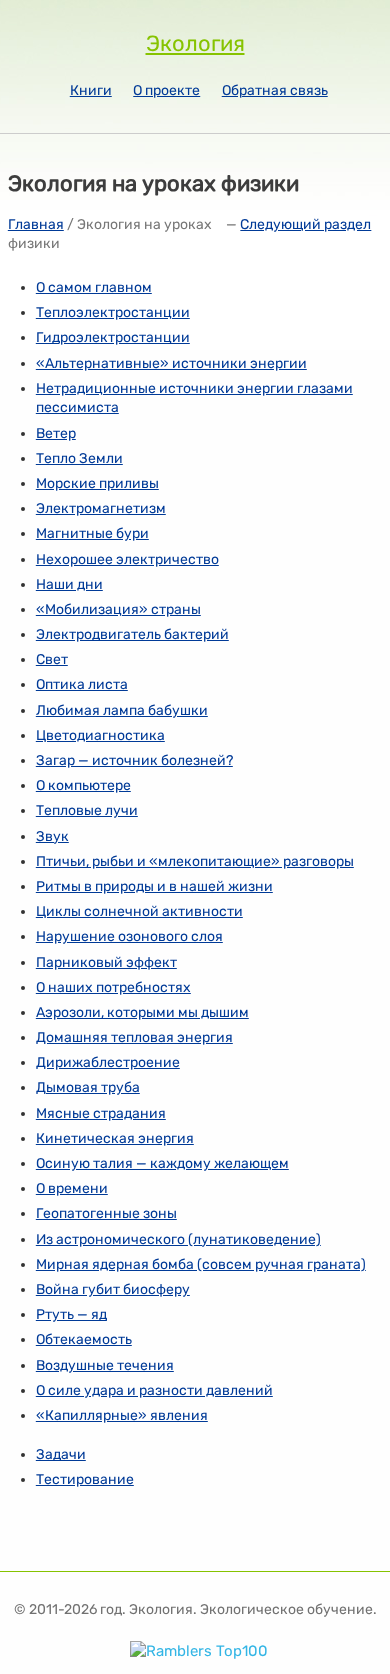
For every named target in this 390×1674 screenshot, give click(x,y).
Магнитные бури (92, 533)
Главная (36, 224)
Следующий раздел (305, 224)
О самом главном (94, 287)
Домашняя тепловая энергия (134, 1037)
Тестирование (85, 1479)
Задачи (61, 1454)
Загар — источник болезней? (134, 760)
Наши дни (69, 584)
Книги (91, 90)
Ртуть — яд (71, 1314)
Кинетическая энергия (115, 1138)
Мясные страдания (101, 1113)
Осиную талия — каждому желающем (162, 1163)
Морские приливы (97, 483)
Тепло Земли (79, 458)
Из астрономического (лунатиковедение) (178, 1239)
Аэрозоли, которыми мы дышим (142, 1012)
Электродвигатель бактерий (132, 634)
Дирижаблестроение (108, 1062)
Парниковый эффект (106, 962)
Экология (195, 43)
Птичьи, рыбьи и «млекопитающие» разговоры (195, 861)
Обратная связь (275, 90)
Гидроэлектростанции (113, 337)
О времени (72, 1188)
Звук (52, 836)
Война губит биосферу (113, 1289)
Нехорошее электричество (127, 559)
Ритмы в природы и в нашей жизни (154, 886)
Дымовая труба (88, 1087)
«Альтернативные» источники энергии (171, 363)
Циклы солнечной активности (139, 911)
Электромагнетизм (101, 508)
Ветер (56, 433)
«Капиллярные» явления (122, 1415)
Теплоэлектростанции (113, 312)
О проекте (166, 90)
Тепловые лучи (87, 810)
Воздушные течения (105, 1365)
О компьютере (83, 785)
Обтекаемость (84, 1339)
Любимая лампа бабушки (122, 710)
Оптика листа (82, 684)
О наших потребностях (113, 987)
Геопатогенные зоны (106, 1213)
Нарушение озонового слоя (129, 936)
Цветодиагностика (100, 735)
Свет (52, 659)
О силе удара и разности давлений (154, 1390)
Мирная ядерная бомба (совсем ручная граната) (201, 1264)
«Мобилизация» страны (118, 609)
